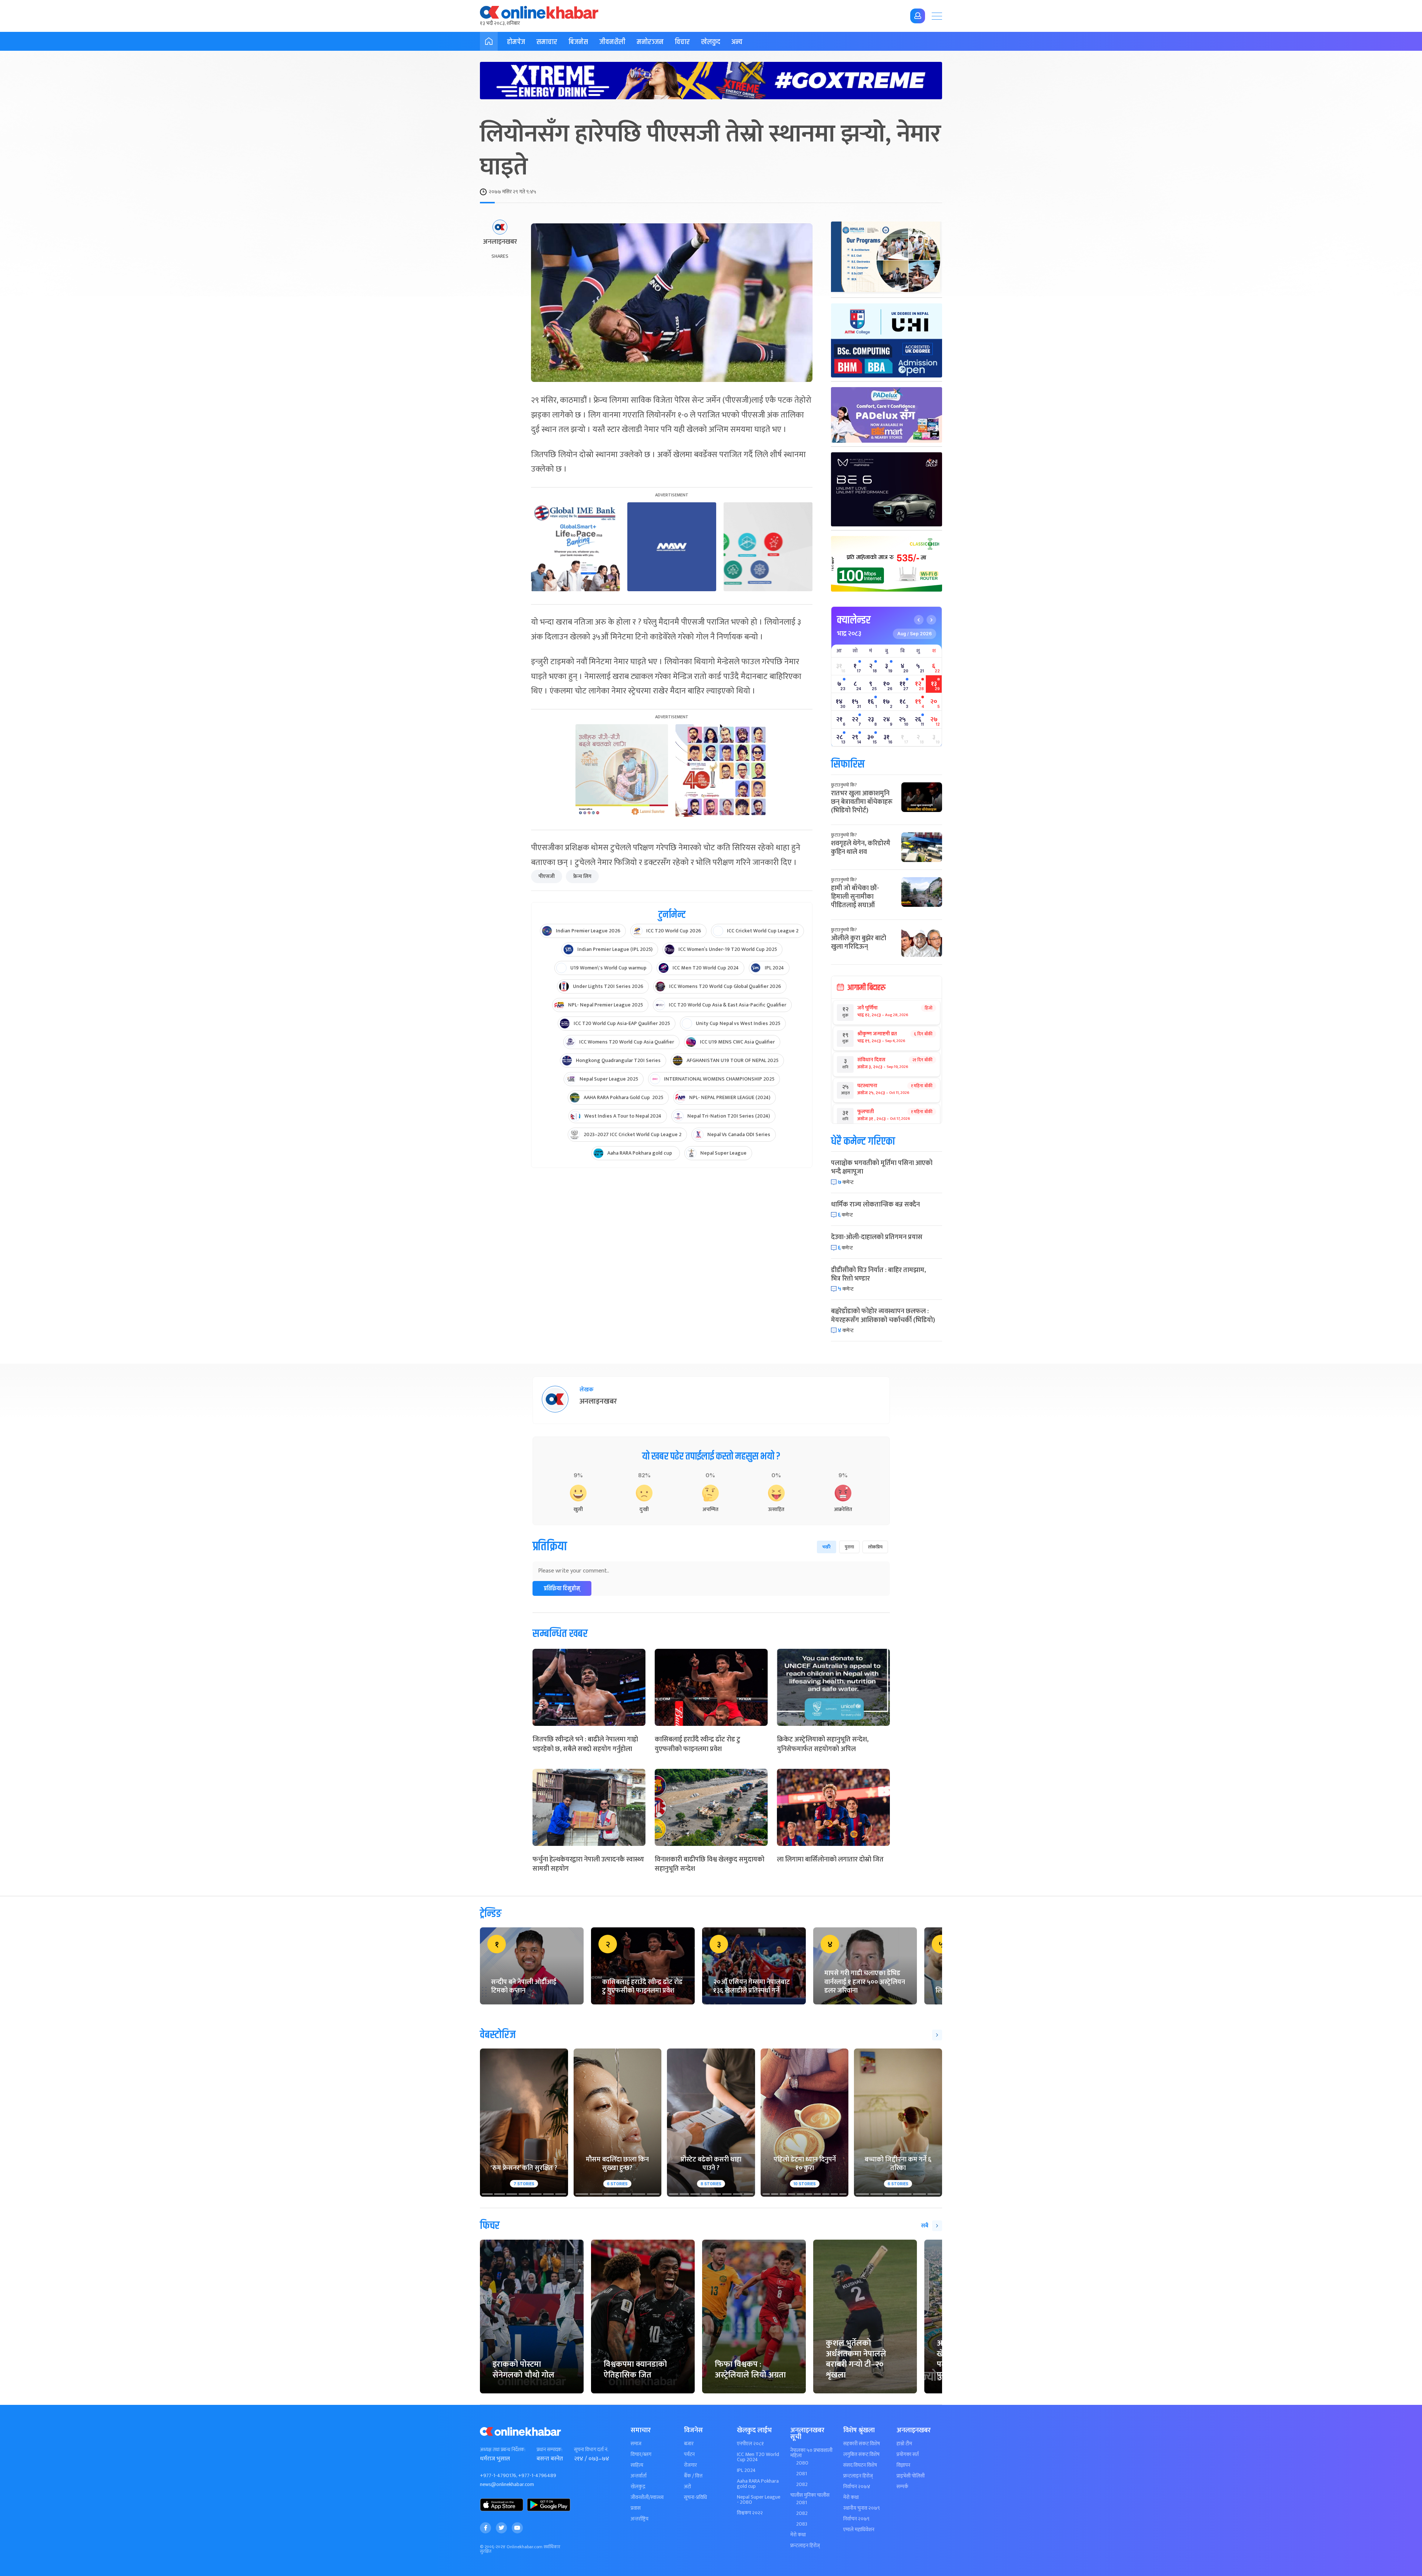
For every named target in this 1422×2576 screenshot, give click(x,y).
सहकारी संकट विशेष (862, 2444)
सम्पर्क (902, 2487)
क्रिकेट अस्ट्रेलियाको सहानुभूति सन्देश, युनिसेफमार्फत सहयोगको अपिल (823, 1744)
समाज (636, 2444)
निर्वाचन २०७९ (856, 2519)
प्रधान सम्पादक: (550, 2450)
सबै (925, 2226)
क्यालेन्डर (854, 620)
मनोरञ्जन (650, 42)
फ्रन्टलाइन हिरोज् (805, 2546)
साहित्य (637, 2465)
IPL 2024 (746, 2470)
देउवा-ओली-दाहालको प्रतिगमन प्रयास (877, 1237)
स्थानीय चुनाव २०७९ (862, 2508)
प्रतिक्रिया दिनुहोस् (562, 1589)
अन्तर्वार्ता (639, 2476)
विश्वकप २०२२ (750, 2513)
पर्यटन (689, 2454)
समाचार (547, 42)
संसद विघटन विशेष (860, 2465)
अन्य (737, 42)
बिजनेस (578, 42)
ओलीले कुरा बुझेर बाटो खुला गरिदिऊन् (859, 943)
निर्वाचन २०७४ (857, 2487)
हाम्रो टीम (904, 2444)
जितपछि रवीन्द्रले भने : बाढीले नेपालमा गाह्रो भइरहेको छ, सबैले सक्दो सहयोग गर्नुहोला (585, 1744)
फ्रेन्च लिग (582, 876)
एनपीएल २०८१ (750, 2444)
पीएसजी (547, 876)
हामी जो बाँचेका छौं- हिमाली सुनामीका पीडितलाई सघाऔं (855, 897)
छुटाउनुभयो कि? (844, 785)
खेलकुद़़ (638, 2487)
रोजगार (690, 2465)
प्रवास (636, 2508)
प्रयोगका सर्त (908, 2454)
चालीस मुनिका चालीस (810, 2495)
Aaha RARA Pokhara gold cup (758, 2484)
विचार (682, 42)
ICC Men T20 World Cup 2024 (758, 2457)
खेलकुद (711, 42)
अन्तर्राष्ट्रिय (640, 2519)
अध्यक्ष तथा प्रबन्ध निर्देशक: (503, 2450)
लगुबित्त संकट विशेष (861, 2454)
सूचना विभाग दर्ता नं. (591, 2450)
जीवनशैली (612, 42)
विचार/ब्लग (641, 2454)
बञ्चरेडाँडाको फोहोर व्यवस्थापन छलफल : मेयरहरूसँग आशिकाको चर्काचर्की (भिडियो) (883, 1316)
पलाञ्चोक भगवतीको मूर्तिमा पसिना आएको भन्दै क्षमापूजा (882, 1167)
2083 (802, 2524)
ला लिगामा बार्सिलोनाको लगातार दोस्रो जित (830, 1860)
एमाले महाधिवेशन (859, 2530)
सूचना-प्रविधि (695, 2497)
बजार (689, 2444)
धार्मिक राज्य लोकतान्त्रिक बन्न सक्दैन (875, 1205)
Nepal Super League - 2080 (759, 2500)
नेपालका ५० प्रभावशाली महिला (811, 2453)
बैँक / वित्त (693, 2476)
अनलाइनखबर (500, 242)
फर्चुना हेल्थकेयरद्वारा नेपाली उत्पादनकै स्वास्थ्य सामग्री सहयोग (588, 1864)
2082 (802, 2485)
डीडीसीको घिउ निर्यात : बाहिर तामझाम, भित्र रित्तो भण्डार (878, 1274)
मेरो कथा (798, 2535)
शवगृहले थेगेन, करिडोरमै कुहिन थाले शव (861, 848)
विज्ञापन (903, 2465)
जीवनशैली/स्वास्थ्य (647, 2497)
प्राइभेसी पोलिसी (911, 2476)
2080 (802, 2463)
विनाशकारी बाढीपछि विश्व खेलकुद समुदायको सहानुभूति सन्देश (710, 1864)
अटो (687, 2487)
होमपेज (516, 42)
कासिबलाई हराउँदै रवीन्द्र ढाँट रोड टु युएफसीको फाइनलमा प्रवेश (697, 1744)
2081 (802, 2474)
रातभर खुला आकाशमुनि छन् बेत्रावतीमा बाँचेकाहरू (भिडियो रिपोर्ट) (862, 802)
